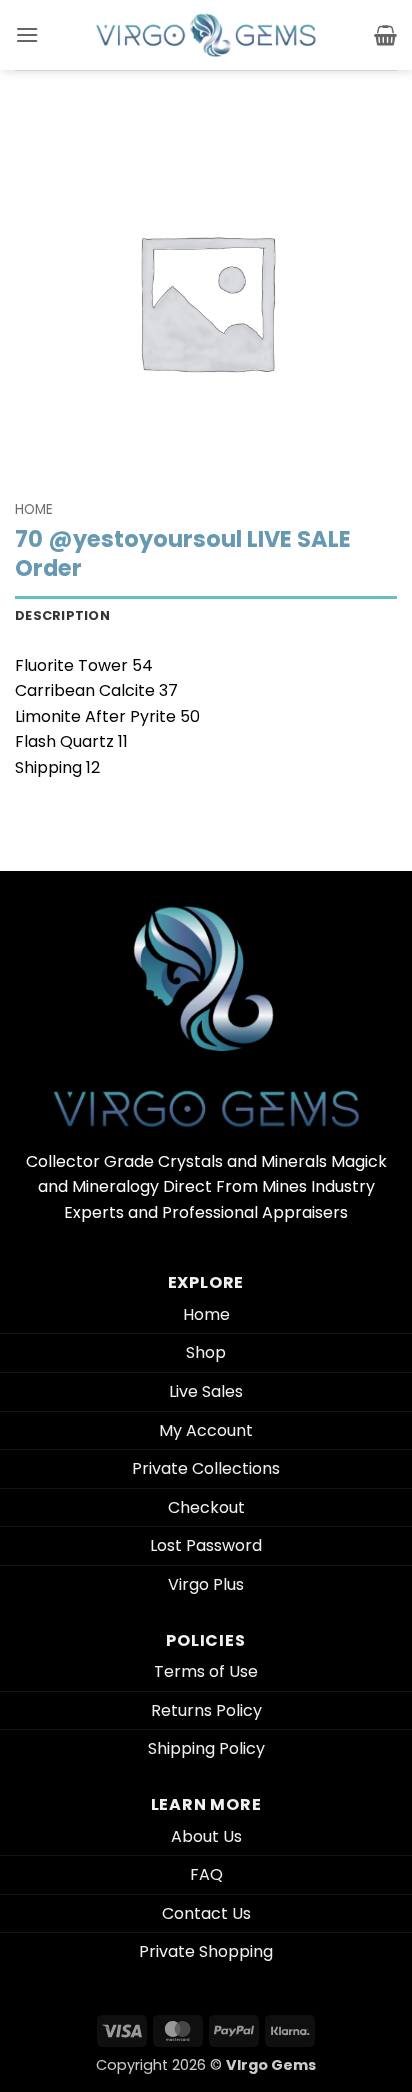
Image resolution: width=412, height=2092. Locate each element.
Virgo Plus (206, 1584)
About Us (206, 1836)
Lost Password (206, 1545)
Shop (206, 1352)
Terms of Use (206, 1671)
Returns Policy (206, 1710)
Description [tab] (62, 615)
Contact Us (206, 1913)
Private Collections (206, 1468)
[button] (27, 34)
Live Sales (206, 1391)
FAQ (206, 1874)
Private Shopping (206, 1951)
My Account (206, 1430)
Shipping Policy (206, 1748)
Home (34, 509)
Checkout (206, 1507)
